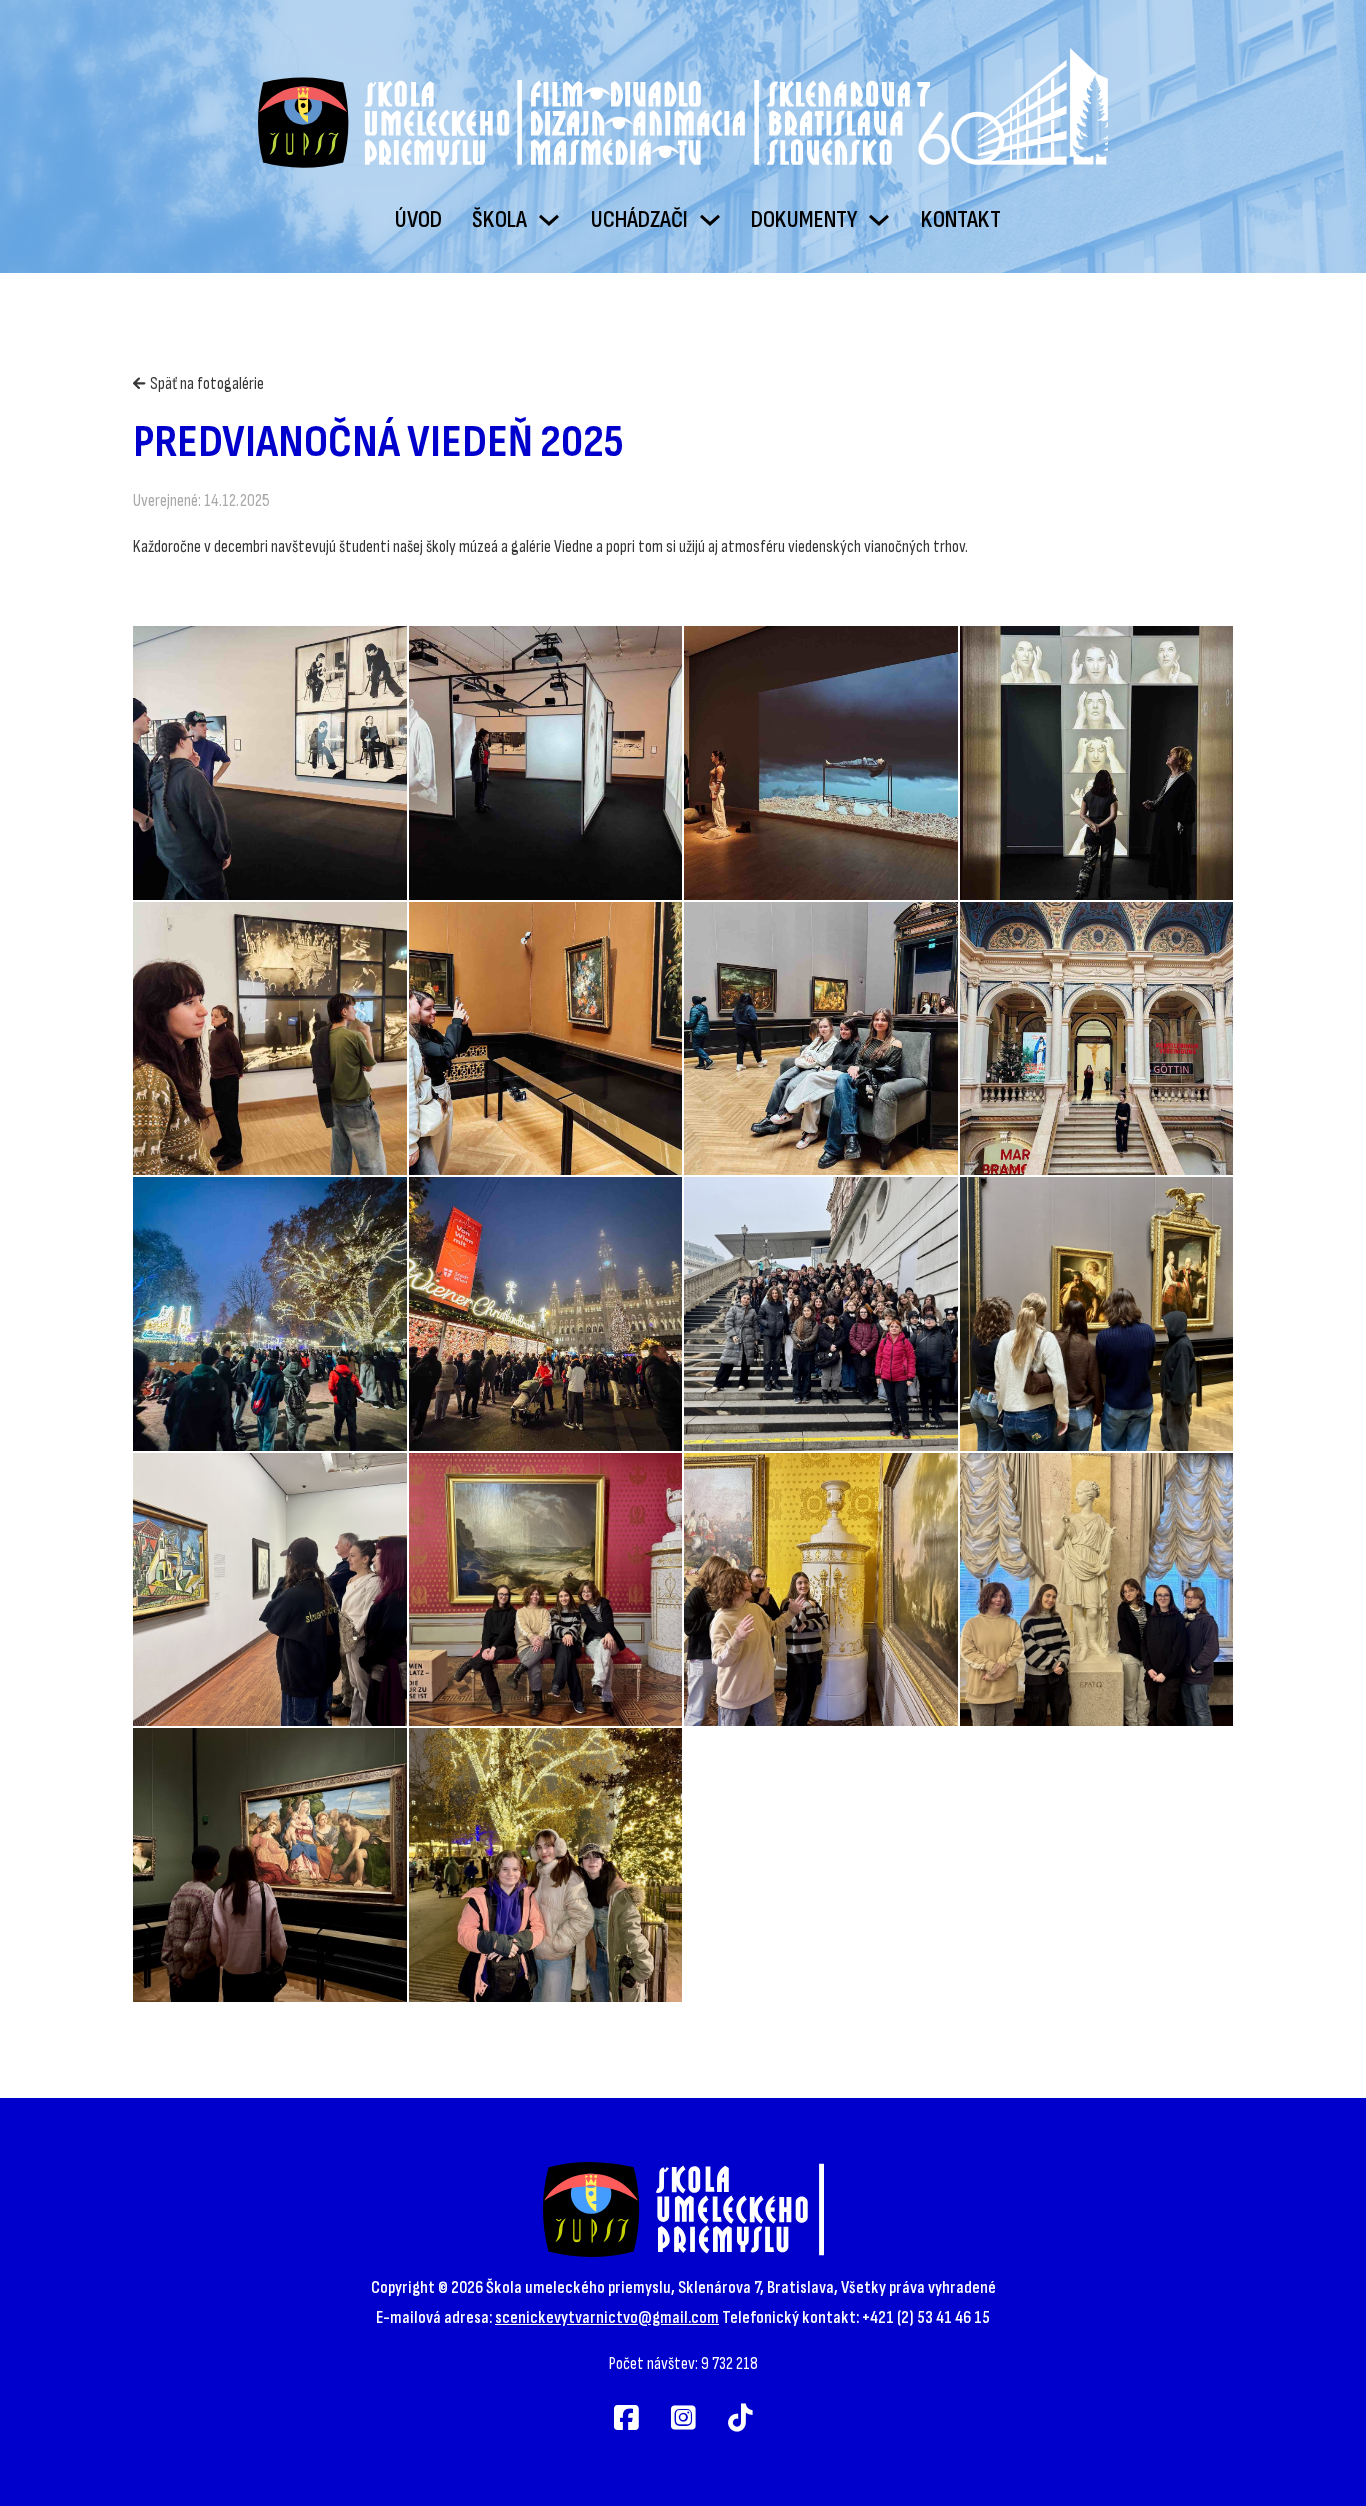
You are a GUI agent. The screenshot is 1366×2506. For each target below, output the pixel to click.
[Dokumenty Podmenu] (879, 220)
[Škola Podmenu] (549, 220)
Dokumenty (804, 219)
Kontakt (961, 219)
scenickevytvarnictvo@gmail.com (607, 2317)
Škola (499, 219)
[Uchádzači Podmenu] (710, 220)
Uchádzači (639, 219)
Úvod (418, 219)
